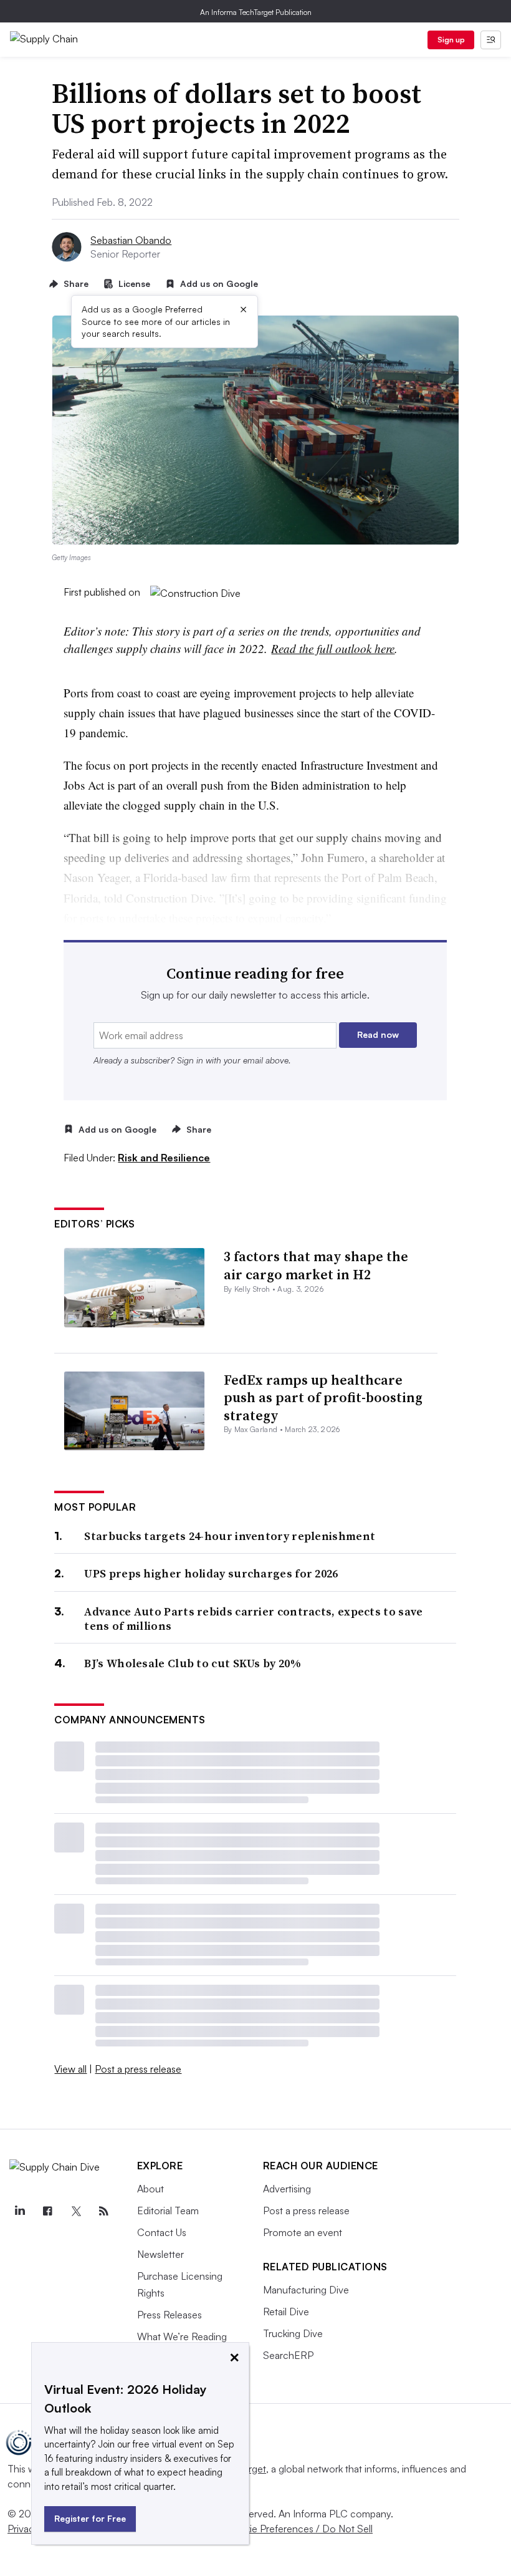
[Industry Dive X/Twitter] (75, 2211)
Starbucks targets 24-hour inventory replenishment (230, 1536)
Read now (378, 1034)
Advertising (287, 2189)
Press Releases (170, 2315)
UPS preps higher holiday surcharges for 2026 (211, 1573)
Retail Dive (286, 2312)
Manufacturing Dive (306, 2290)
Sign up (451, 40)
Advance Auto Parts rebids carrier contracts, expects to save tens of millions (253, 1619)
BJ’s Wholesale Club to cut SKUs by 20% (192, 1663)
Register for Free (90, 2518)
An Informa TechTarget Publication (256, 12)
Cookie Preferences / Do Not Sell (299, 2529)
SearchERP (288, 2355)
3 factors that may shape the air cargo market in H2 (316, 1265)
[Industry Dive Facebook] (47, 2211)
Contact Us (162, 2232)
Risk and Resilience (164, 1158)
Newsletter (160, 2254)
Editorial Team (168, 2210)
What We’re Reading (182, 2336)
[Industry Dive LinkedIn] (19, 2211)
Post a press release (138, 2069)
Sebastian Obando (131, 240)
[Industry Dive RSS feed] (104, 2211)
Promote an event (303, 2232)
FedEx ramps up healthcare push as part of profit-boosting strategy (323, 1397)
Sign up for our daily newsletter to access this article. (255, 995)
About (150, 2189)
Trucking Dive (293, 2333)
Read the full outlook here (333, 648)
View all (70, 2069)
